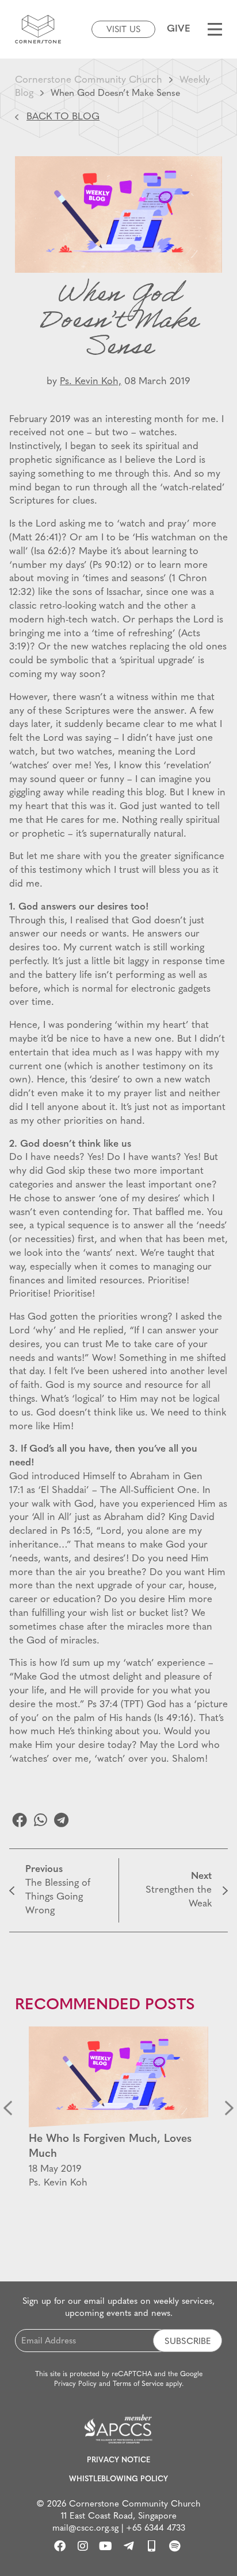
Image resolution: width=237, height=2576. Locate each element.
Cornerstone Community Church (89, 80)
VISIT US (123, 30)
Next (229, 2108)
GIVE (179, 29)
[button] (20, 1820)
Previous (8, 2108)
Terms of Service (138, 2384)
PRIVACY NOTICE (118, 2460)
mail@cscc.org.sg (85, 2529)
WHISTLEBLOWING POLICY (118, 2479)
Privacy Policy (75, 2384)
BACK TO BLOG (63, 117)
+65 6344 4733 (156, 2529)
